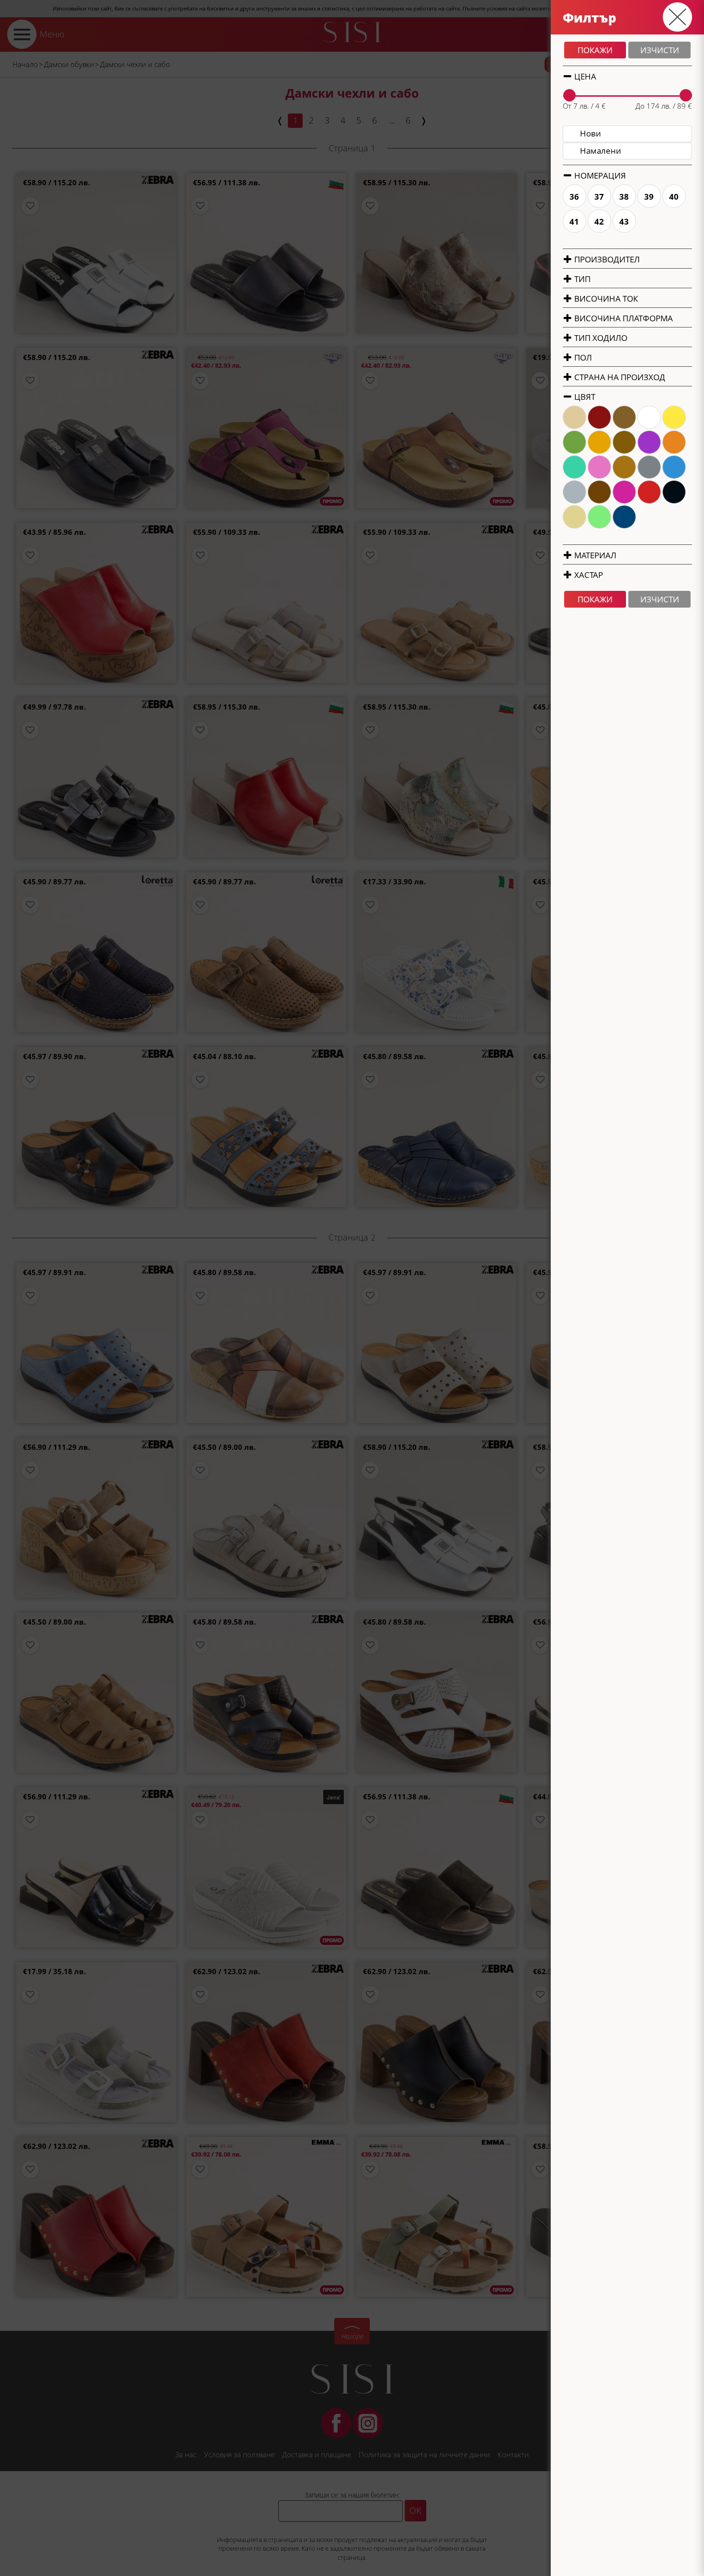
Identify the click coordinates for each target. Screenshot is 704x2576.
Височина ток (605, 299)
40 (674, 197)
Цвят (584, 397)
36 (575, 197)
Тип (581, 279)
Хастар (588, 575)
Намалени (601, 151)
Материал (594, 555)
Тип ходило (600, 338)
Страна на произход (619, 377)
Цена (584, 76)
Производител (606, 259)
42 (600, 221)
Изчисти (660, 50)
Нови (590, 133)
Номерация (599, 175)
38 (625, 197)
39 (649, 197)
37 (600, 197)
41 (575, 221)
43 (625, 221)
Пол (582, 357)
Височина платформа (623, 318)
